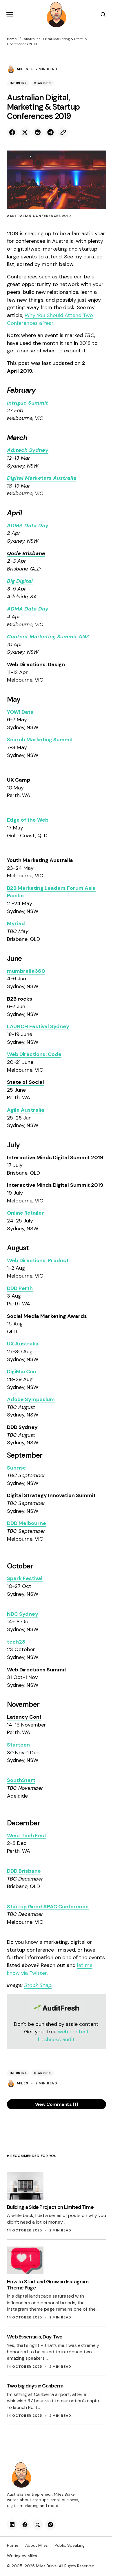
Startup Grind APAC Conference (48, 1907)
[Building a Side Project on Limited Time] (25, 2186)
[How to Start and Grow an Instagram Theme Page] (25, 2260)
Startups (43, 83)
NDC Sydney (23, 1614)
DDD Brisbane (24, 1871)
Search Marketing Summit (40, 740)
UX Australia (23, 1344)
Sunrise (17, 1468)
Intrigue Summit (28, 403)
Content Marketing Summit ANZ (48, 637)
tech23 (16, 1642)
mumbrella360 (26, 971)
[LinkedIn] (12, 2525)
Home (12, 39)
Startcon (18, 1745)
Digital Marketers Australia (42, 478)
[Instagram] (50, 2525)
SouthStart (21, 1780)
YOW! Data (20, 712)
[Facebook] (25, 2525)
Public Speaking (70, 2545)
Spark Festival (25, 1578)
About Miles (37, 2545)
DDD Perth (20, 1288)
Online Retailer (25, 1213)
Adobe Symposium (31, 1399)
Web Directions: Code (34, 1054)
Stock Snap (38, 1985)
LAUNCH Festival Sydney (38, 1026)
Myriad (16, 923)
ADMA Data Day (28, 526)
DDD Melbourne (27, 1523)
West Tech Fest (27, 1836)
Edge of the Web (28, 820)
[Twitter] (38, 2525)
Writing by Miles (22, 2556)
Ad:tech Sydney (28, 450)
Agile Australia (26, 1110)
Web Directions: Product (38, 1260)
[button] (10, 15)
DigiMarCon (22, 1372)
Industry (18, 83)
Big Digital (20, 581)
